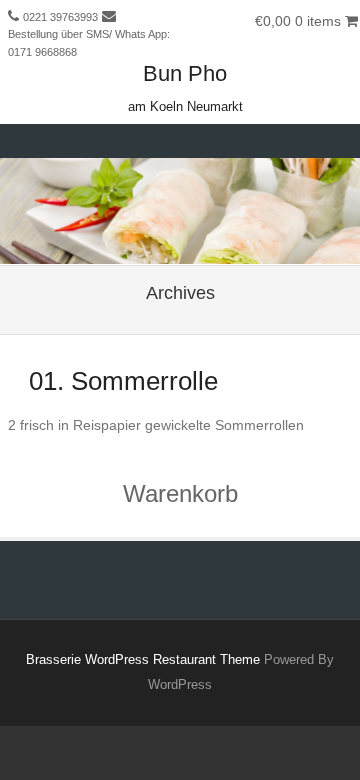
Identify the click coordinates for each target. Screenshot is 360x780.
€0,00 (298, 21)
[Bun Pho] (180, 251)
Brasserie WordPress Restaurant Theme (143, 659)
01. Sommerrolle (123, 381)
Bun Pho (185, 73)
